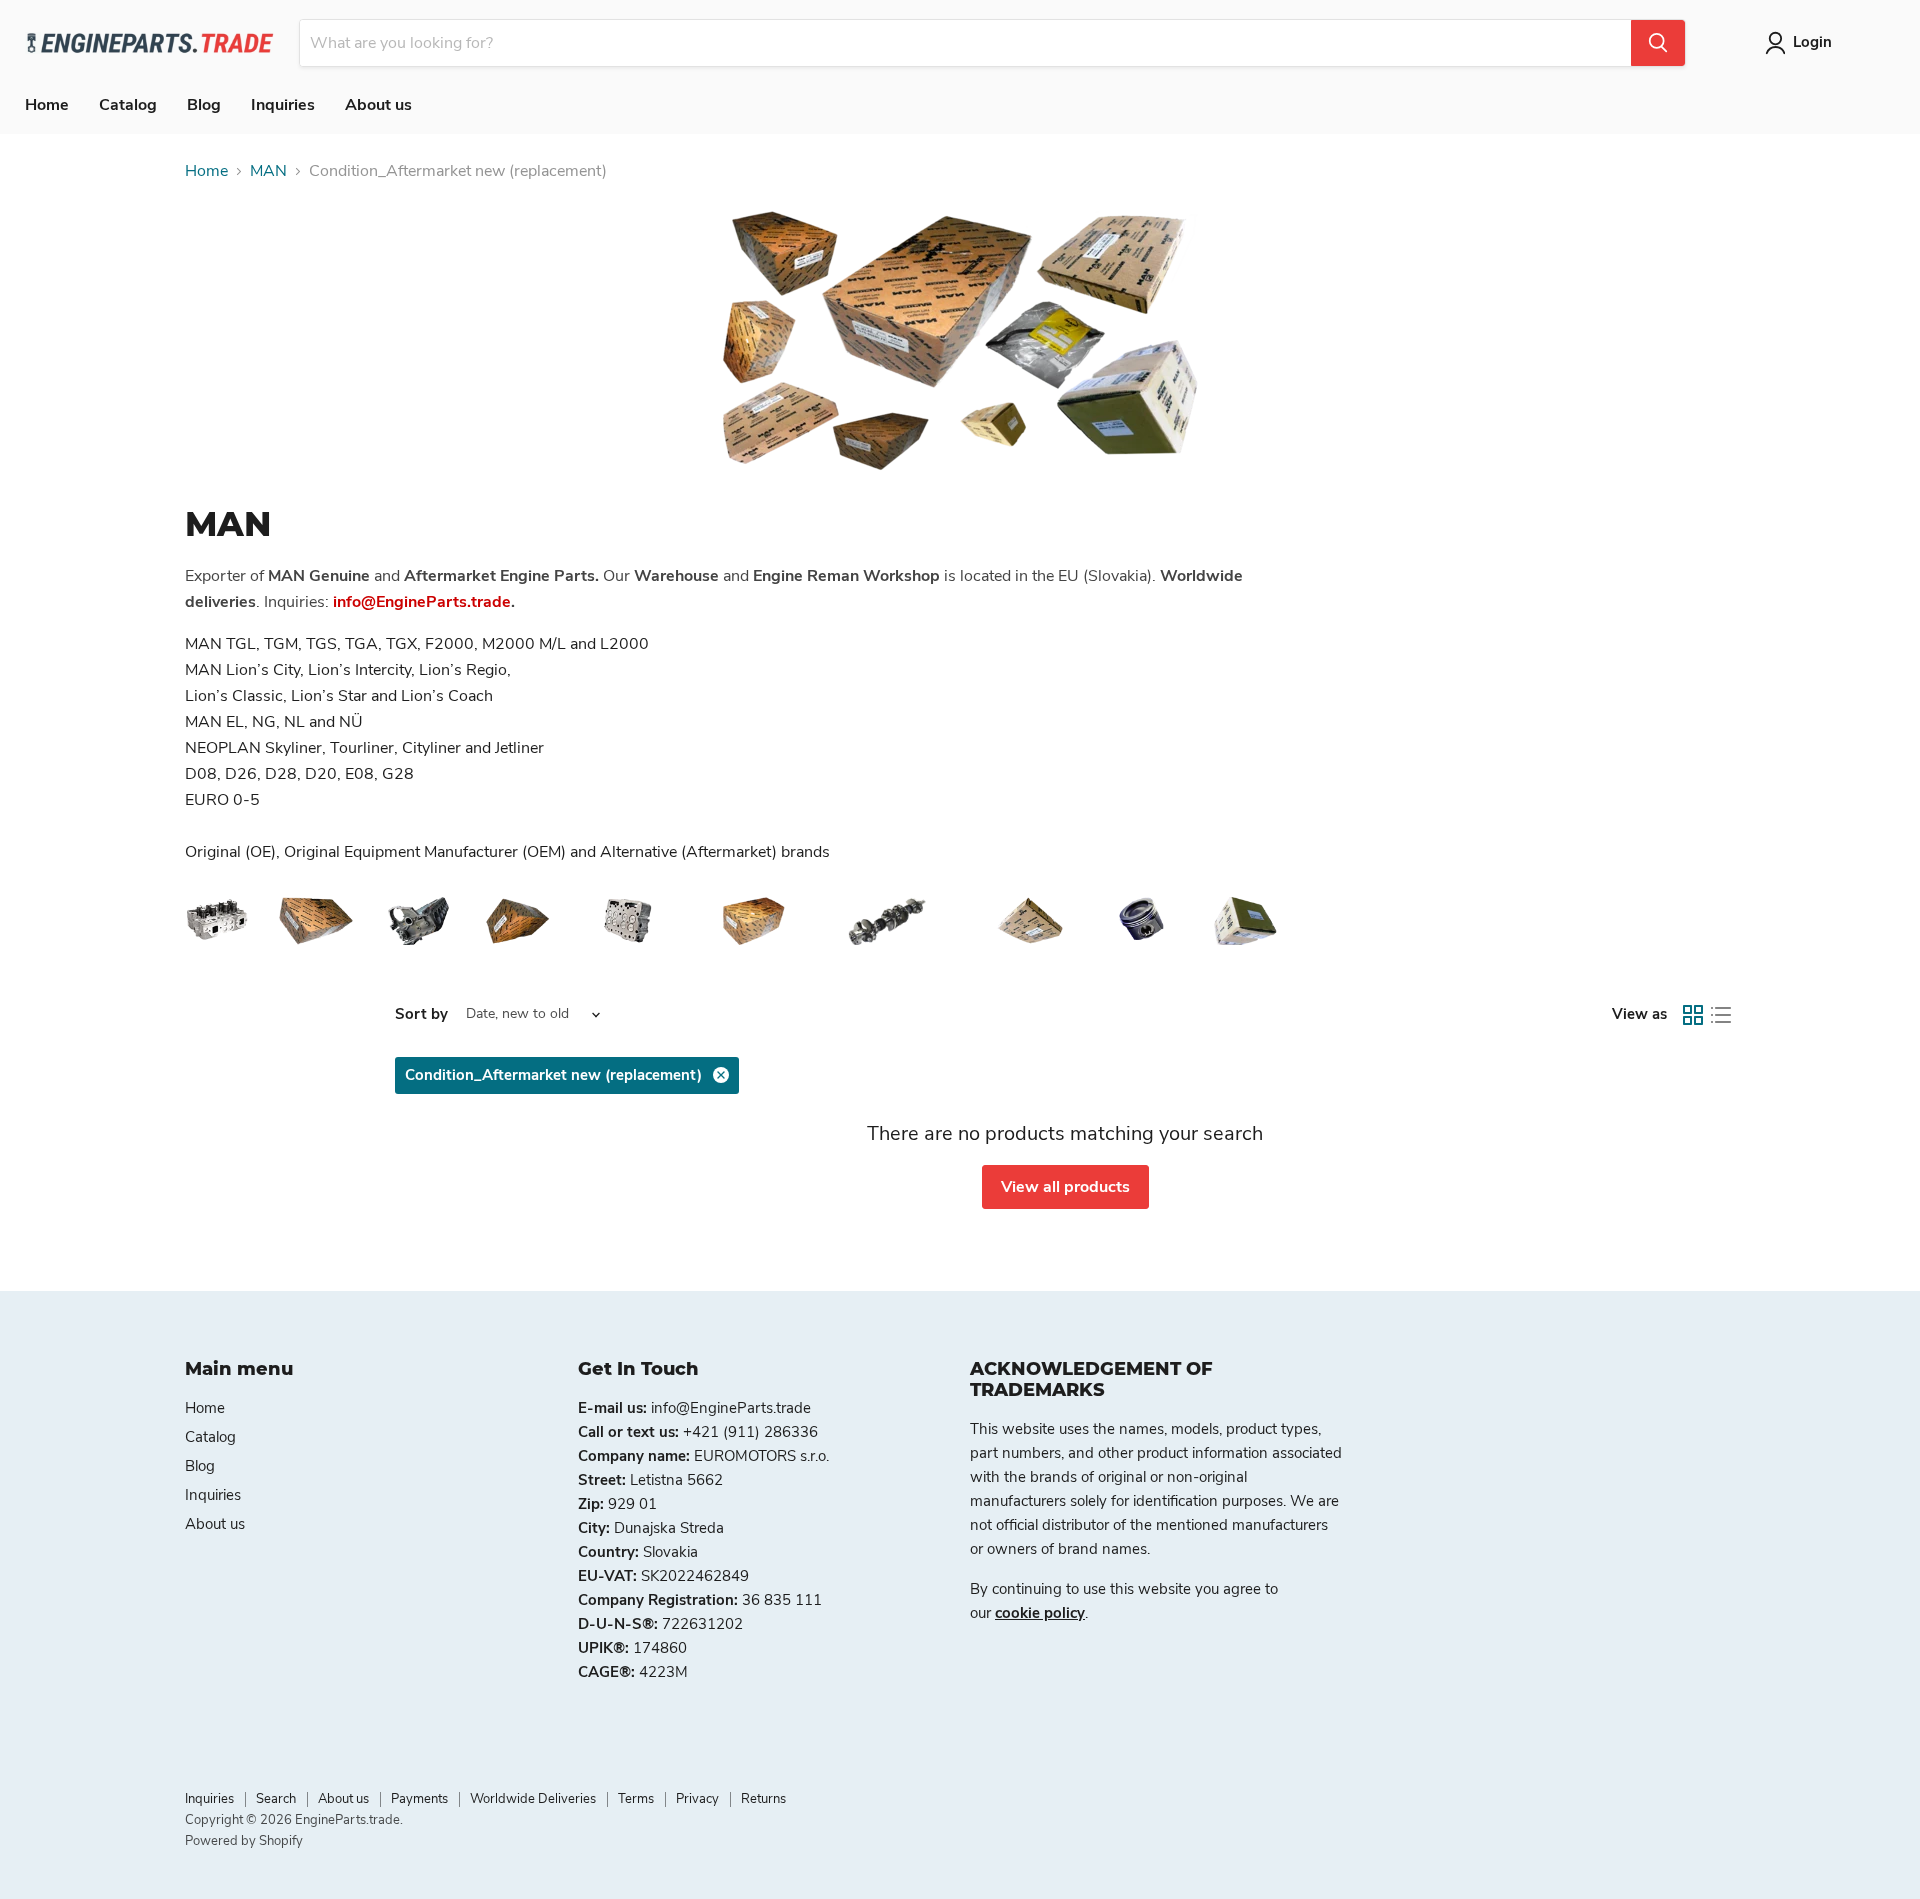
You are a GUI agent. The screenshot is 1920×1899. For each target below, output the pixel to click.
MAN (268, 171)
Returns (763, 1799)
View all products (1065, 1187)
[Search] (1658, 43)
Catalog (128, 105)
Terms (636, 1799)
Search (276, 1799)
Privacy (697, 1799)
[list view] (1721, 1015)
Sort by (421, 1014)
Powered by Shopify (244, 1841)
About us (378, 105)
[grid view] (1693, 1015)
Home (47, 105)
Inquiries (283, 105)
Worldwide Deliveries (533, 1799)
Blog (204, 105)
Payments (419, 1799)
